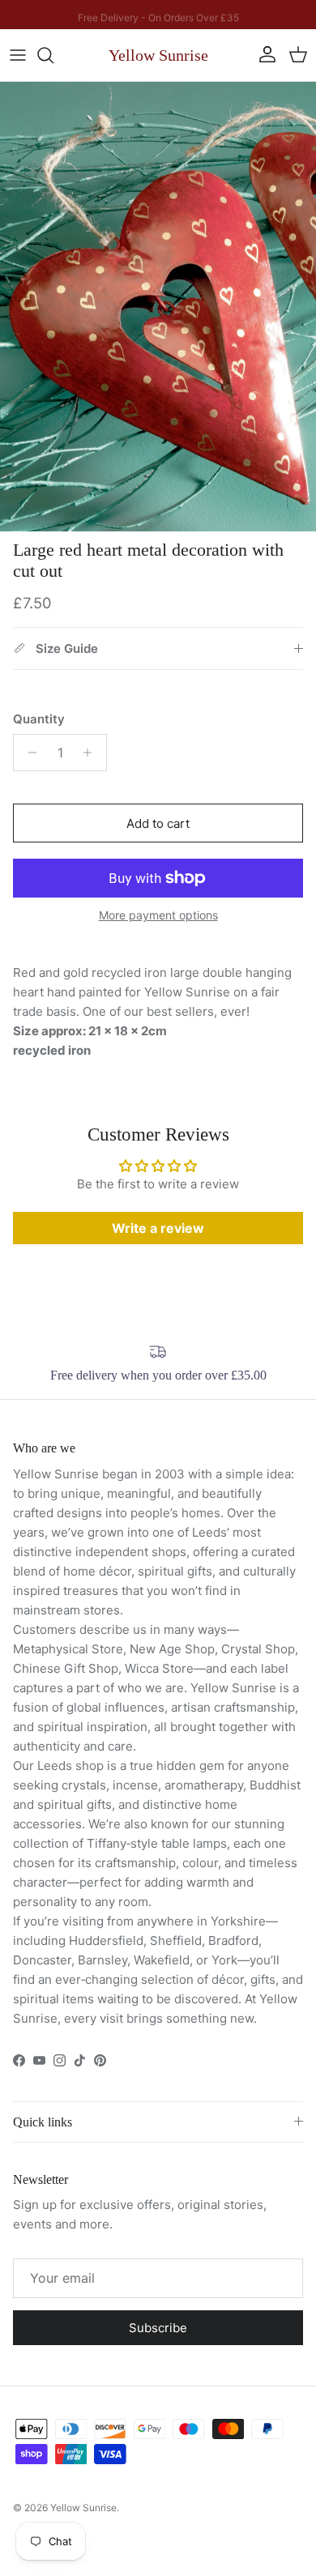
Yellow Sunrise (83, 2508)
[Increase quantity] (92, 753)
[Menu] (18, 55)
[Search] (53, 55)
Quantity (39, 719)
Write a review (158, 1228)
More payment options (158, 915)
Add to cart (158, 823)
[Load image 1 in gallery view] (158, 307)
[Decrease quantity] (28, 753)
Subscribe (158, 2328)
